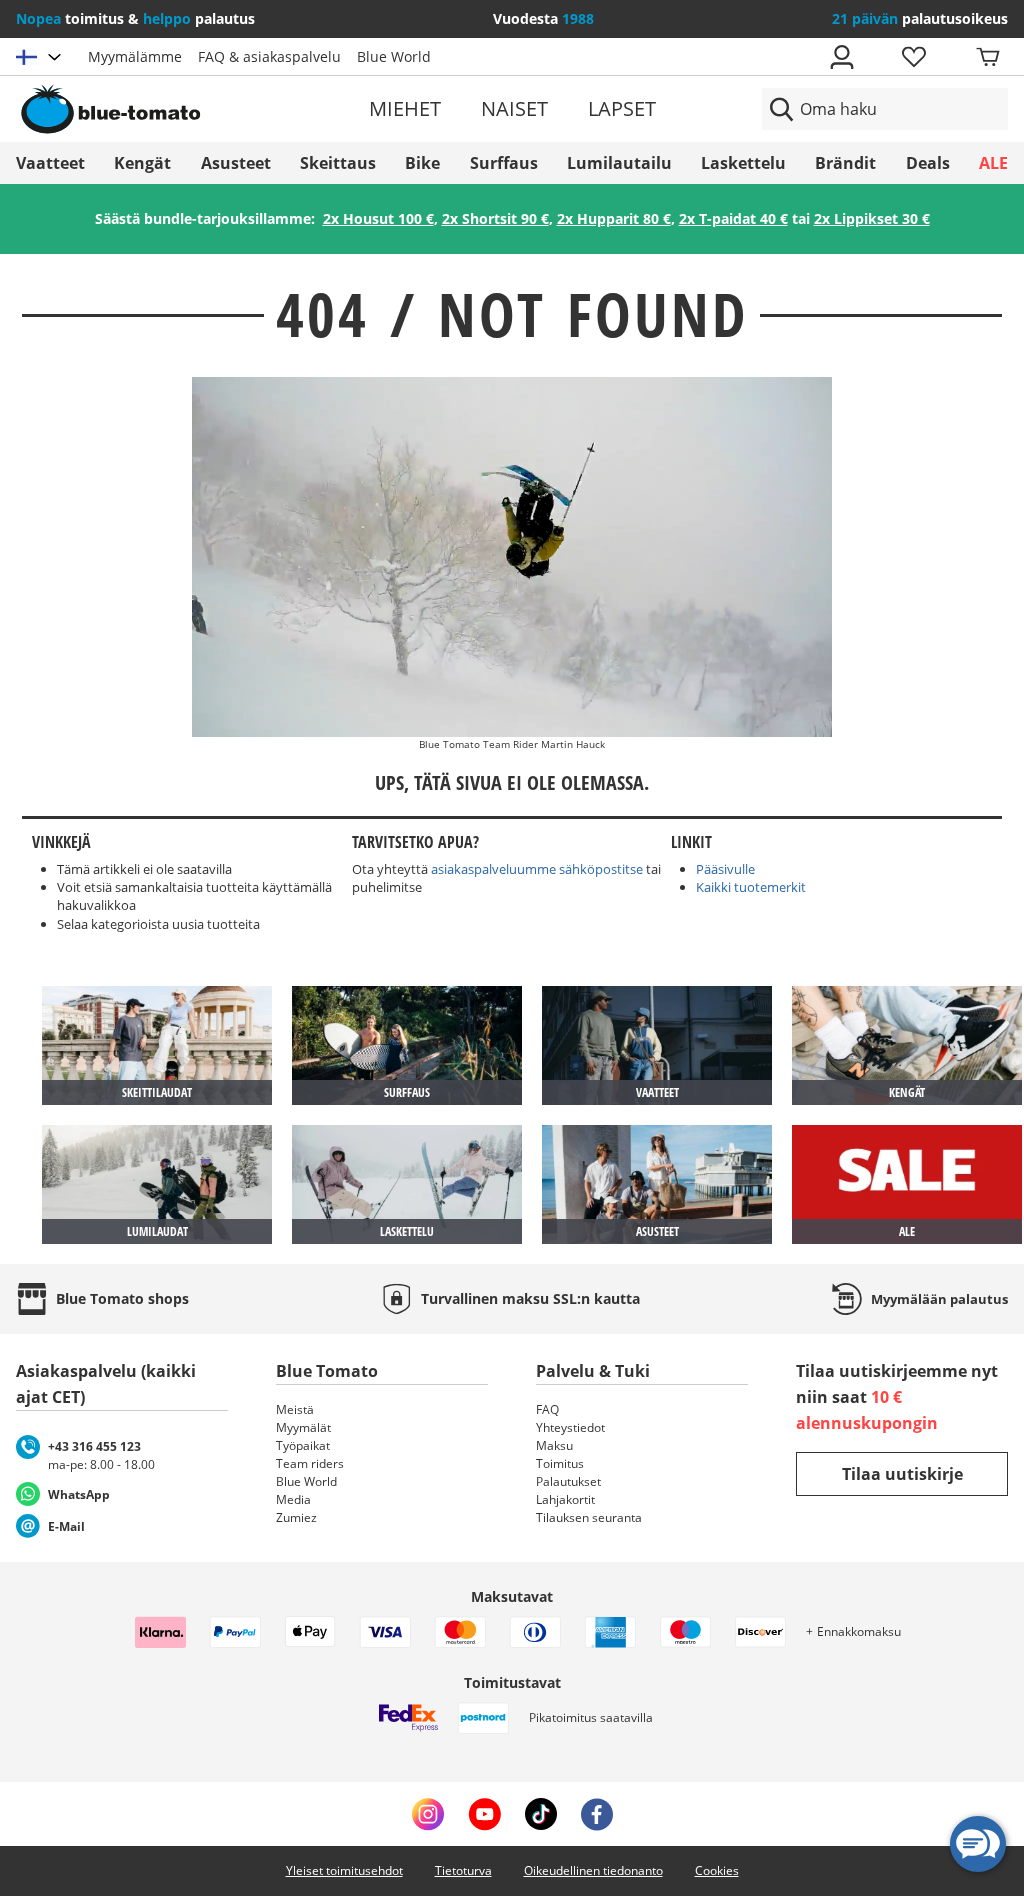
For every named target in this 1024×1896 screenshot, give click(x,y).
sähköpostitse (601, 869)
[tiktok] (541, 1814)
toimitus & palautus (135, 18)
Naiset (514, 108)
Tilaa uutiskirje (902, 1474)
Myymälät (303, 1427)
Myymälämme (135, 56)
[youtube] (484, 1814)
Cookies (717, 1870)
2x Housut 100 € (378, 218)
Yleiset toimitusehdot (344, 1870)
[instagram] (428, 1814)
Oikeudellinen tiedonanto (593, 1870)
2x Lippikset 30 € (872, 218)
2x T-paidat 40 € (733, 218)
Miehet (405, 108)
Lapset (622, 108)
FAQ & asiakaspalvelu (269, 56)
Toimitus (560, 1463)
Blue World (394, 56)
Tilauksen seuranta (589, 1517)
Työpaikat (303, 1445)
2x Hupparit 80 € (614, 218)
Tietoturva (463, 1870)
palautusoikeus (920, 18)
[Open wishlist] (913, 57)
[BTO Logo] (176, 109)
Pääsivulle (725, 869)
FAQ (547, 1409)
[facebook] (597, 1814)
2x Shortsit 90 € (495, 218)
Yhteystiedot (570, 1427)
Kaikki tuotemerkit (751, 887)
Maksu (554, 1445)
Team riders (310, 1463)
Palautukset (568, 1481)
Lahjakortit (565, 1499)
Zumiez (296, 1517)
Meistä (295, 1409)
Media (293, 1499)
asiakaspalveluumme (493, 869)
